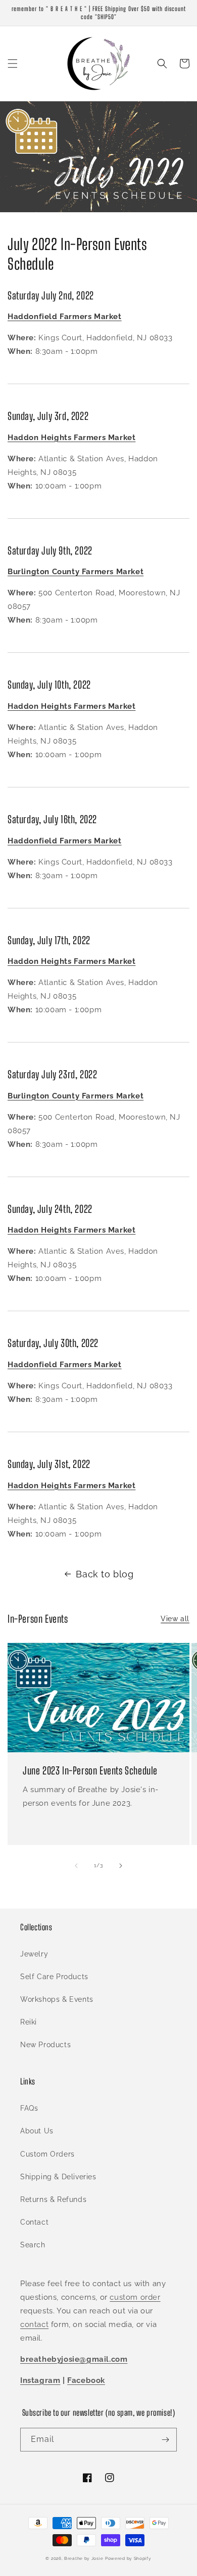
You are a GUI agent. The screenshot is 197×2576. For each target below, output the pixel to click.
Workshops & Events (57, 1999)
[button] (13, 64)
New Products (45, 2045)
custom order (135, 2297)
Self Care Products (54, 1977)
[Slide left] (76, 1866)
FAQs (29, 2108)
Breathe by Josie (84, 2558)
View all (175, 1619)
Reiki (29, 2022)
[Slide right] (121, 1866)
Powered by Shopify (128, 2558)
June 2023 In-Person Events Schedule (90, 1770)
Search (33, 2245)
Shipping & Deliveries (58, 2177)
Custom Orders (47, 2154)
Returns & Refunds (53, 2199)
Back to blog (105, 1574)
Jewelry (34, 1954)
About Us (37, 2131)
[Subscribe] (165, 2440)
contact (34, 2324)
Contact (34, 2222)
